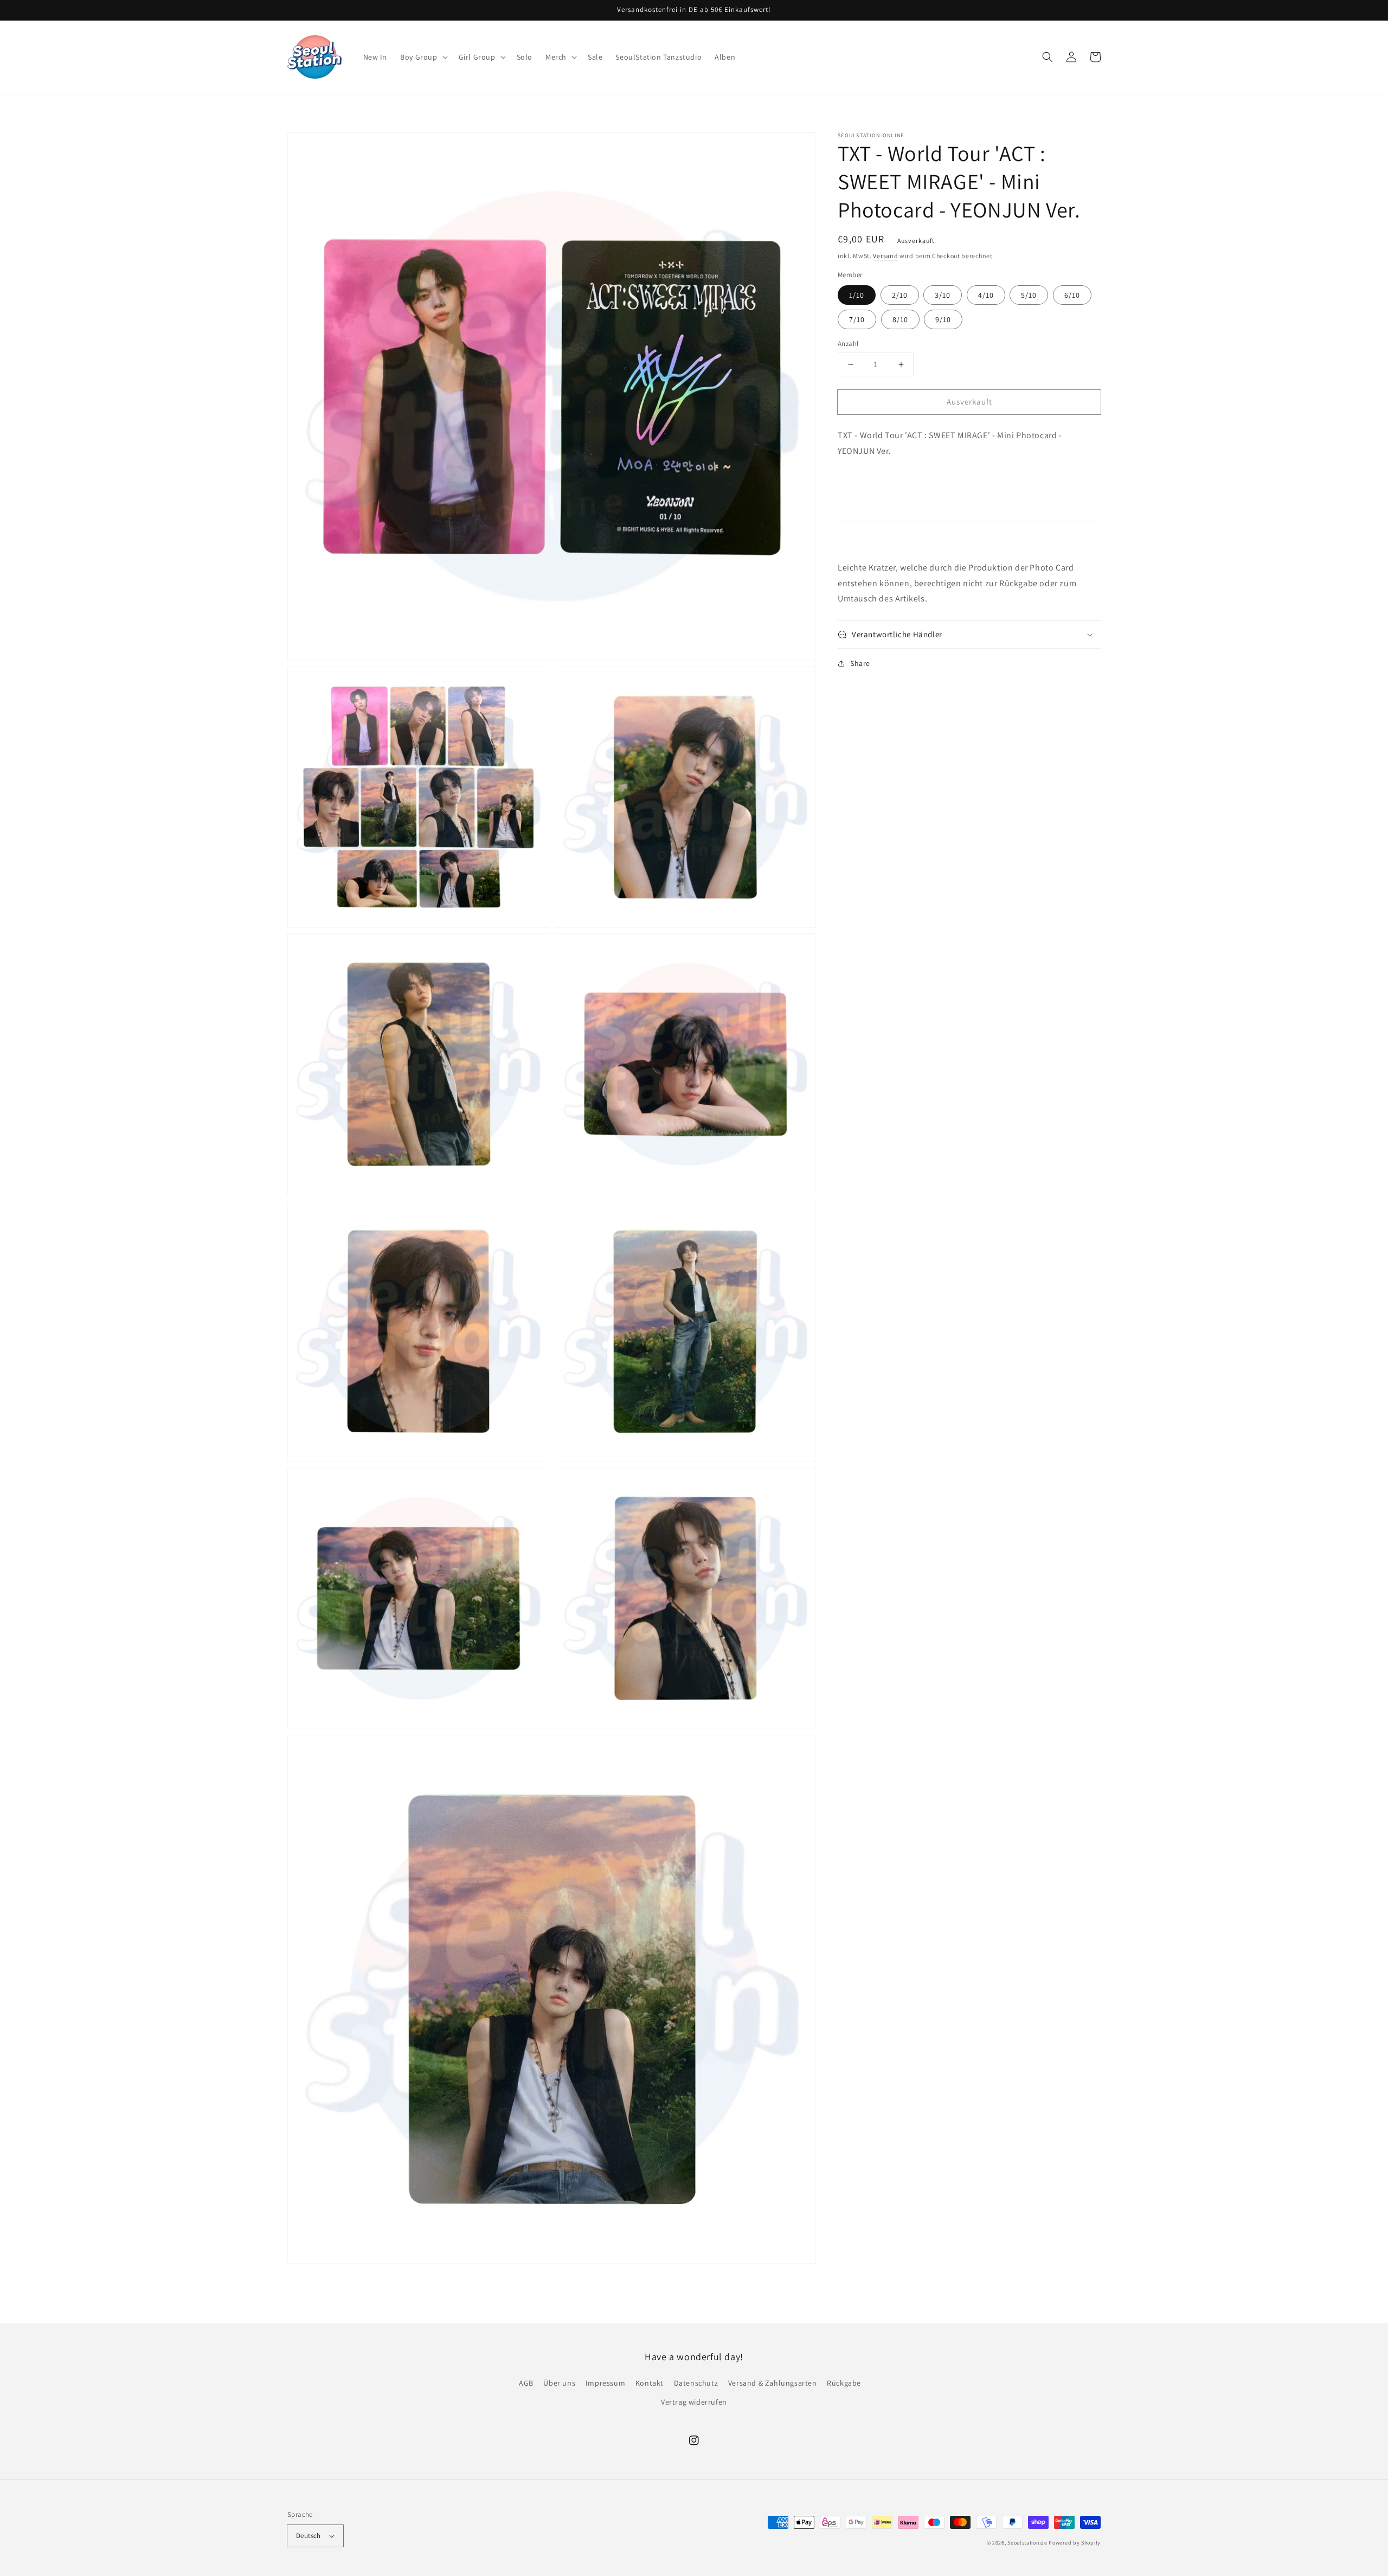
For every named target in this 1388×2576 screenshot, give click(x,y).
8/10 (900, 319)
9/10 (943, 319)
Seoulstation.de (1027, 2543)
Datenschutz (696, 2383)
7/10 (857, 319)
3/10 (943, 295)
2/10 (900, 295)
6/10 (1072, 295)
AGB (526, 2383)
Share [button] (860, 663)
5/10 (1029, 295)
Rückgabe (844, 2383)
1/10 (857, 295)
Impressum (605, 2383)
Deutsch (309, 2536)
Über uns (559, 2383)
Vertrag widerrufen (694, 2402)
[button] (423, 57)
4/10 (986, 295)
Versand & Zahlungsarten (773, 2383)
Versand (885, 256)
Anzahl (848, 344)
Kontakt (650, 2383)
